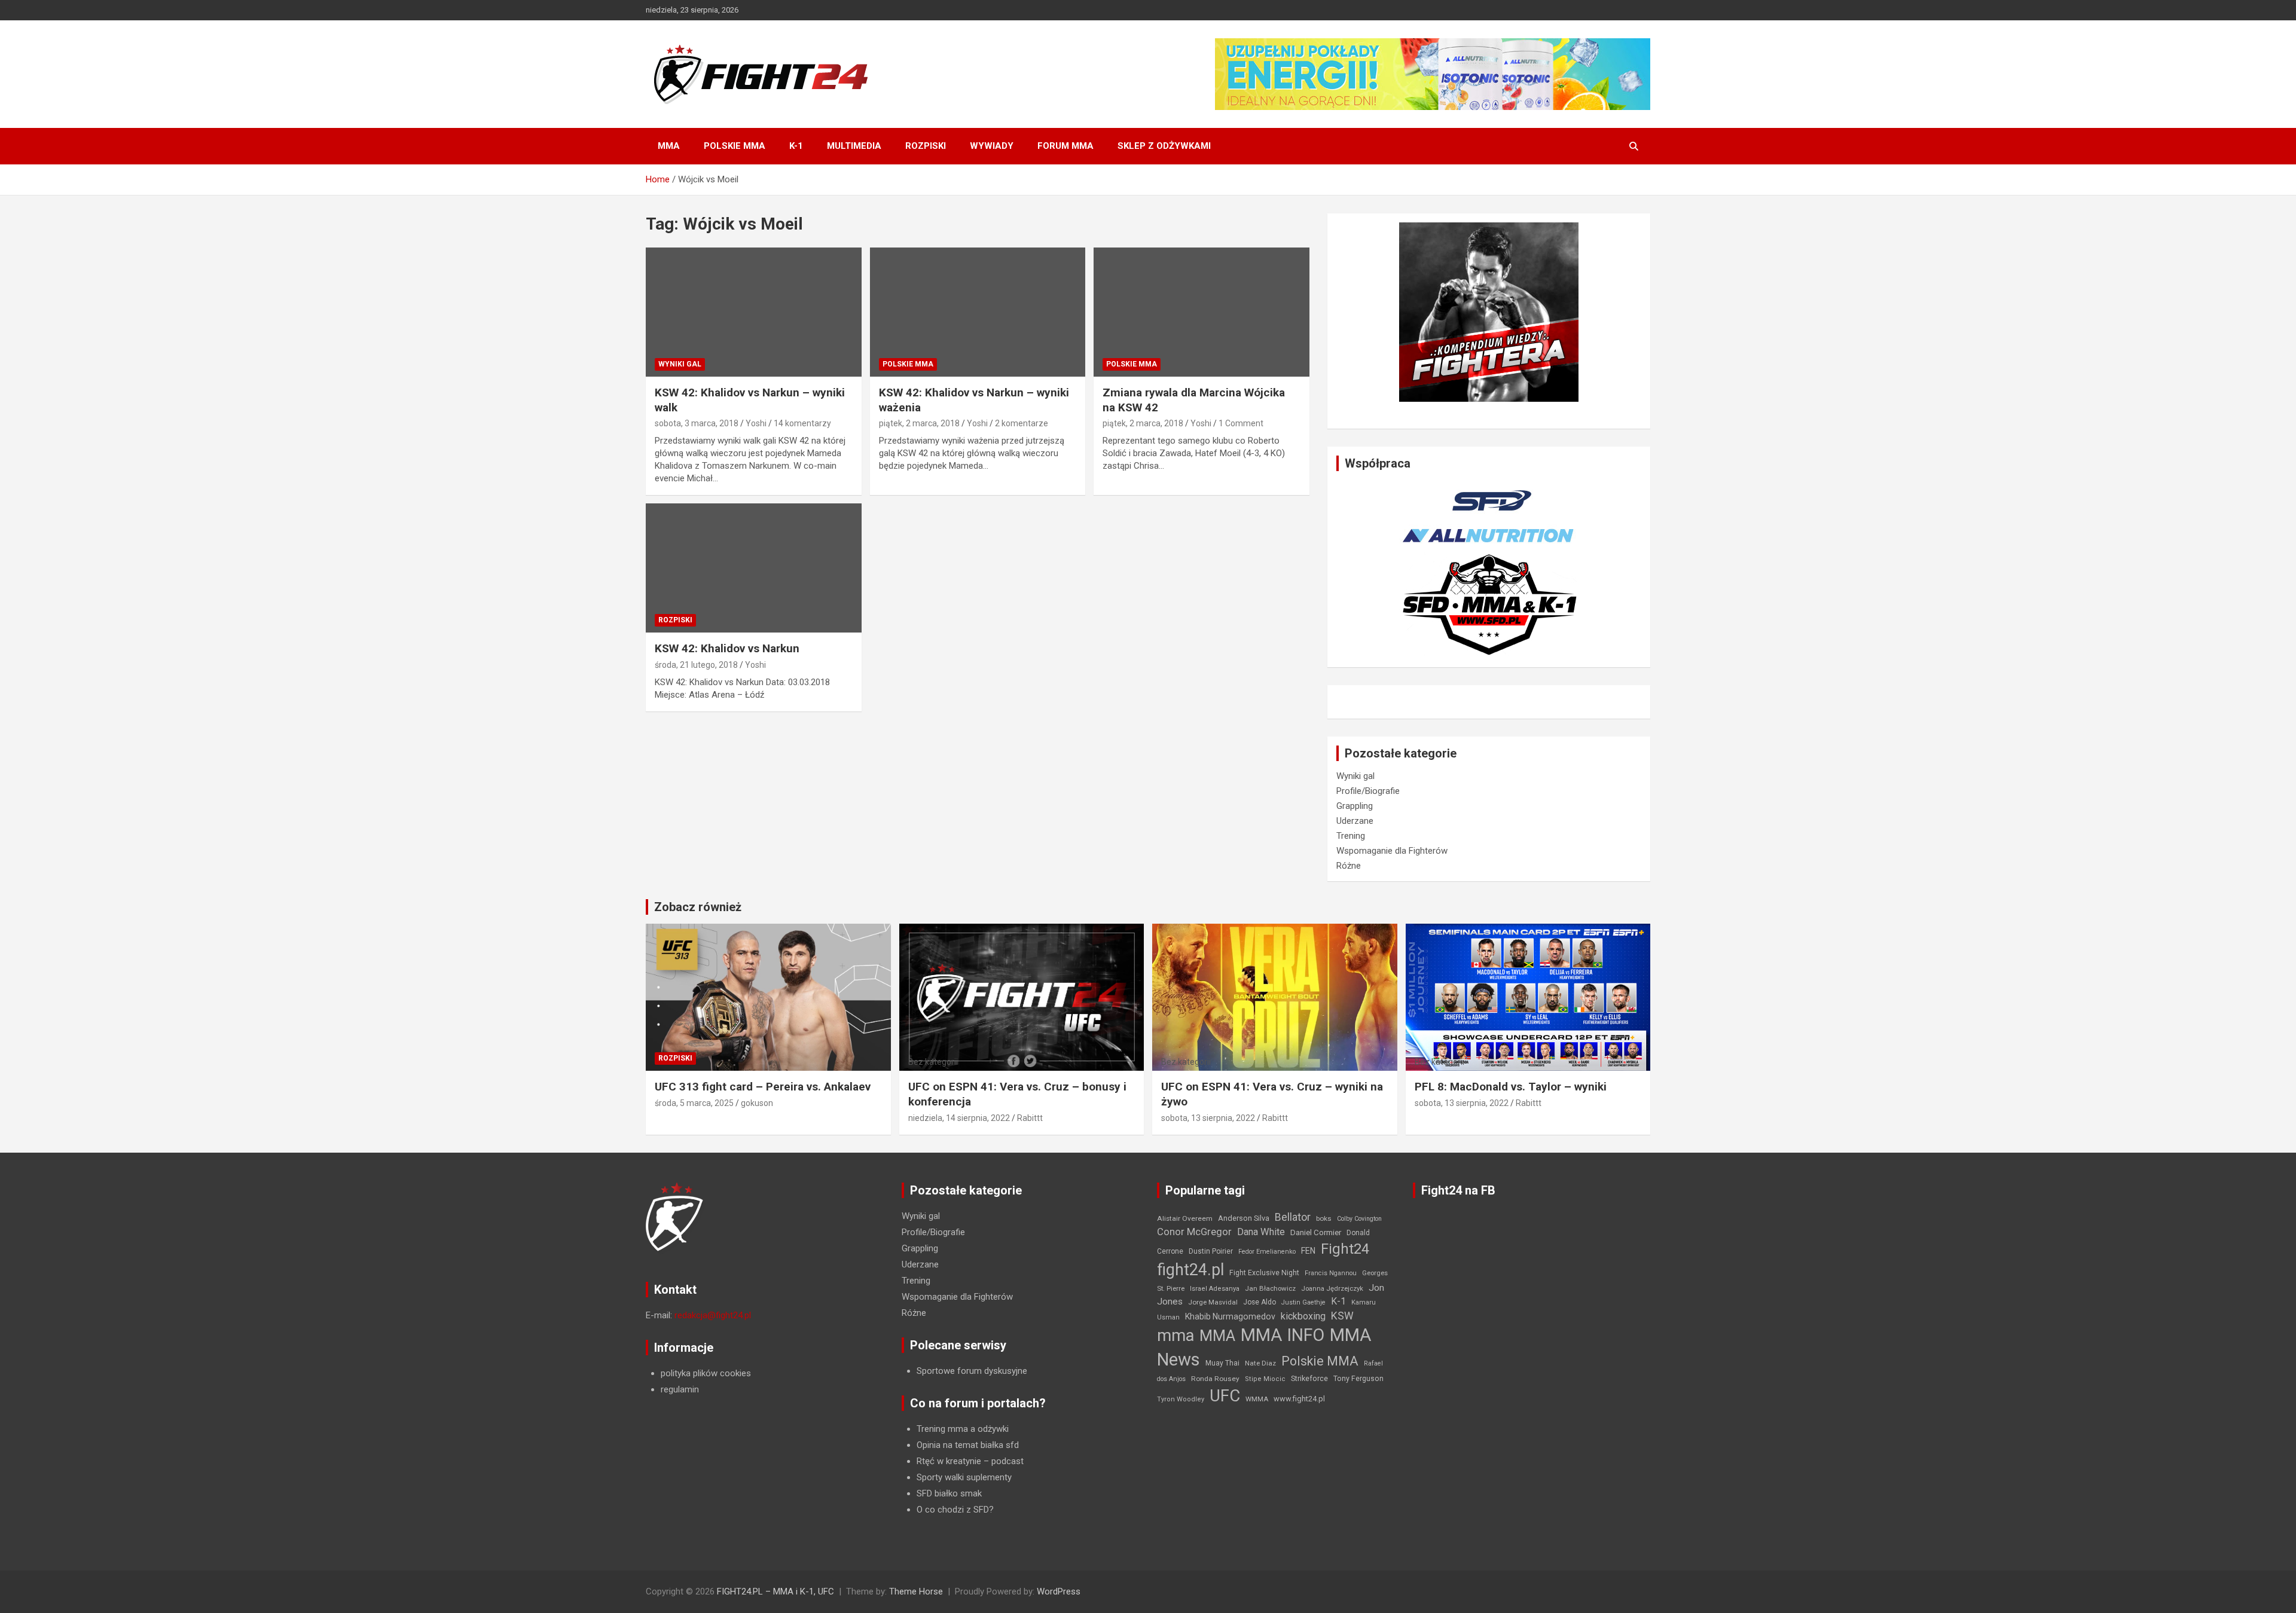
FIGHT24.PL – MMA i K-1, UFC (775, 1591)
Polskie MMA (735, 146)
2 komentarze (1022, 423)
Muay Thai (1222, 1363)
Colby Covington (1359, 1219)
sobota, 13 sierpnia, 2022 (1208, 1118)
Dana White (1261, 1232)
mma (1176, 1336)
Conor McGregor (1194, 1232)
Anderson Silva (1244, 1218)
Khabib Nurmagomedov (1230, 1316)
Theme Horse (916, 1591)
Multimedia (854, 146)
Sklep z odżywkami (1164, 146)
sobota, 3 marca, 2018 (697, 423)
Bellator (1293, 1217)
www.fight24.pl (1299, 1399)
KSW (1342, 1316)
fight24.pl (1190, 1270)
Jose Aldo (1260, 1302)
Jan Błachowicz (1270, 1288)
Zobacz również (698, 907)
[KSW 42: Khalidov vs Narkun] (754, 568)
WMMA (1257, 1399)
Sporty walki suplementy (964, 1477)
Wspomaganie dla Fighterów (1392, 851)
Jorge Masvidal (1213, 1302)
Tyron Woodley (1181, 1399)
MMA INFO (1283, 1335)
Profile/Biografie (1368, 791)
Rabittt (1030, 1118)
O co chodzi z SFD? (955, 1510)
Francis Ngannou (1331, 1273)
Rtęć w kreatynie (949, 1461)
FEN (1308, 1251)
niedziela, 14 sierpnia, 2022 (959, 1118)
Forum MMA (1065, 146)
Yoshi (756, 423)
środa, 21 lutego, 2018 (696, 665)
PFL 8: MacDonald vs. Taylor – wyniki (1511, 1087)
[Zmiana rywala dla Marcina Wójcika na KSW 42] (1202, 312)
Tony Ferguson (1358, 1379)
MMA (669, 146)
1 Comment (1241, 423)
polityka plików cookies (706, 1373)
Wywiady (992, 146)
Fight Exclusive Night (1264, 1273)
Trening (1351, 836)
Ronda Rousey (1215, 1379)
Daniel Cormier (1316, 1232)
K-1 (796, 146)
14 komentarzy (802, 423)
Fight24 (1345, 1249)
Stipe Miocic (1265, 1379)
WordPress (1059, 1591)
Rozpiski (926, 146)
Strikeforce (1309, 1378)
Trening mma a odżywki (963, 1429)
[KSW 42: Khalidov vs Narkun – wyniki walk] (754, 312)
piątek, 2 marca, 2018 (919, 423)
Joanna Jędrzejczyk (1332, 1289)
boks (1324, 1218)
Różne (1349, 866)
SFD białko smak (949, 1493)
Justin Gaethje (1303, 1302)
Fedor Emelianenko (1267, 1252)
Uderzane (1355, 821)
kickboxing (1303, 1316)
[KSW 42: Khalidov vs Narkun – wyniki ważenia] (978, 312)
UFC (1225, 1396)
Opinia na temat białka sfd (968, 1445)
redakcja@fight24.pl (713, 1315)
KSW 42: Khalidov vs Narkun (727, 648)
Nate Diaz (1260, 1363)
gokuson (757, 1103)
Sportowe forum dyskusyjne (972, 1371)
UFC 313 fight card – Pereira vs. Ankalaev (763, 1087)
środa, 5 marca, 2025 (694, 1103)
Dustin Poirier (1211, 1251)
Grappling (1355, 806)
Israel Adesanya (1215, 1289)
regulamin (680, 1389)
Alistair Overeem (1185, 1218)
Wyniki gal (680, 364)
